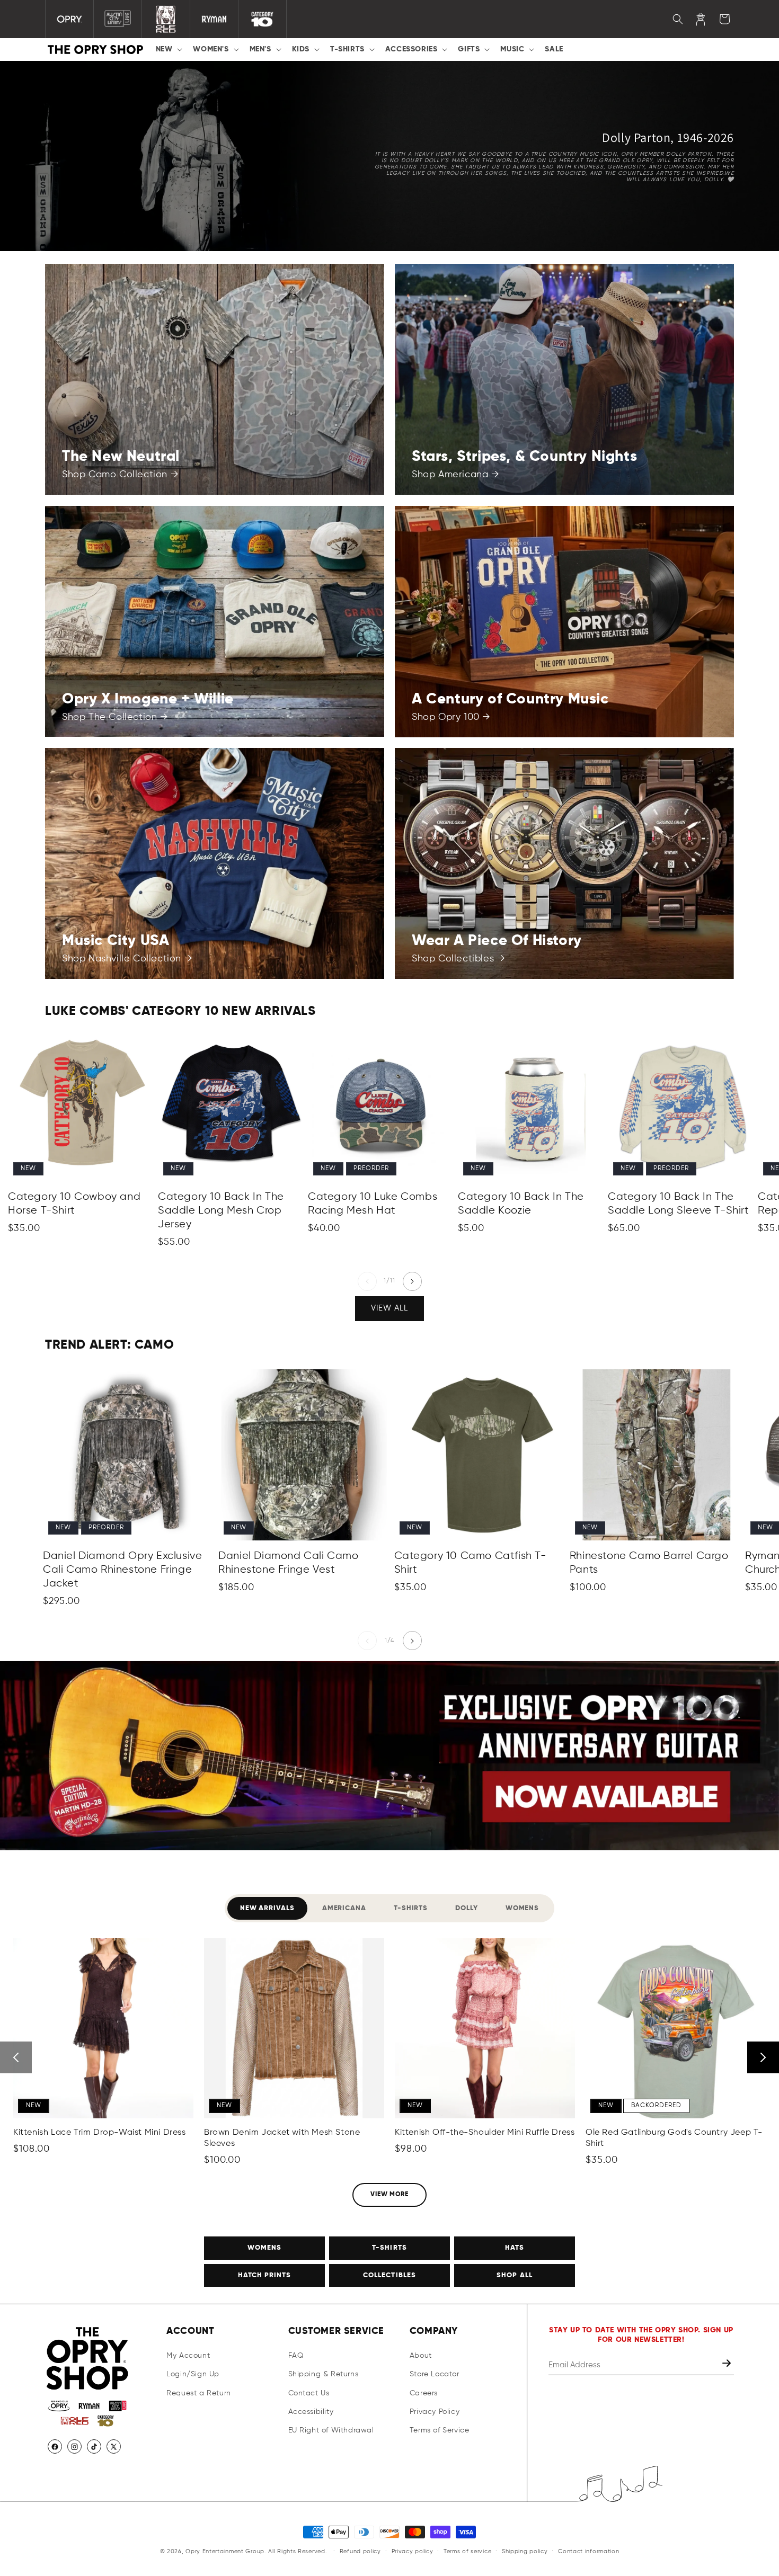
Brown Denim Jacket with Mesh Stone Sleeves (282, 2138)
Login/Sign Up (193, 2375)
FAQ (296, 2356)
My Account (188, 2356)
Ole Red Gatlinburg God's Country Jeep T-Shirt (674, 2138)
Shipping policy (525, 2551)
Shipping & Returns (324, 2375)
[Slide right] (412, 1281)
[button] (168, 49)
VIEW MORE (390, 2195)
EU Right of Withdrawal (331, 2430)
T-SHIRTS (389, 2248)
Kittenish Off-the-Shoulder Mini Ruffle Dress (485, 2133)
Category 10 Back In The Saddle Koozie (521, 1204)
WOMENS (264, 2248)
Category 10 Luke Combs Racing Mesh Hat (373, 1204)
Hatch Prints (264, 2275)
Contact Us (309, 2393)
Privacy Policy (435, 2412)
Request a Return (199, 2393)
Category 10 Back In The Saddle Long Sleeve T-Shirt (679, 1204)
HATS (515, 2248)
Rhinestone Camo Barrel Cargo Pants (649, 1563)
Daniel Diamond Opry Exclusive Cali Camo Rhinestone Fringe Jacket (122, 1570)
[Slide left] (367, 1281)
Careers (424, 2393)
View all (389, 1309)
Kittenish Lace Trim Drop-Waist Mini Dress (100, 2133)
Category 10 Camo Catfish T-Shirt (470, 1563)
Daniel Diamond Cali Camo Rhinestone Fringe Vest (288, 1563)
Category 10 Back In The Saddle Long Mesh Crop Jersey (221, 1211)
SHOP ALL (514, 2275)
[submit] (728, 2365)
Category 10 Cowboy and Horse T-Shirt (74, 1204)
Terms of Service (440, 2430)
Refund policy (360, 2551)
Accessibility (311, 2412)
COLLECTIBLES (389, 2275)
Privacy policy (413, 2551)
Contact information (588, 2551)
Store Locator (435, 2375)
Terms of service (467, 2551)
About (421, 2356)
